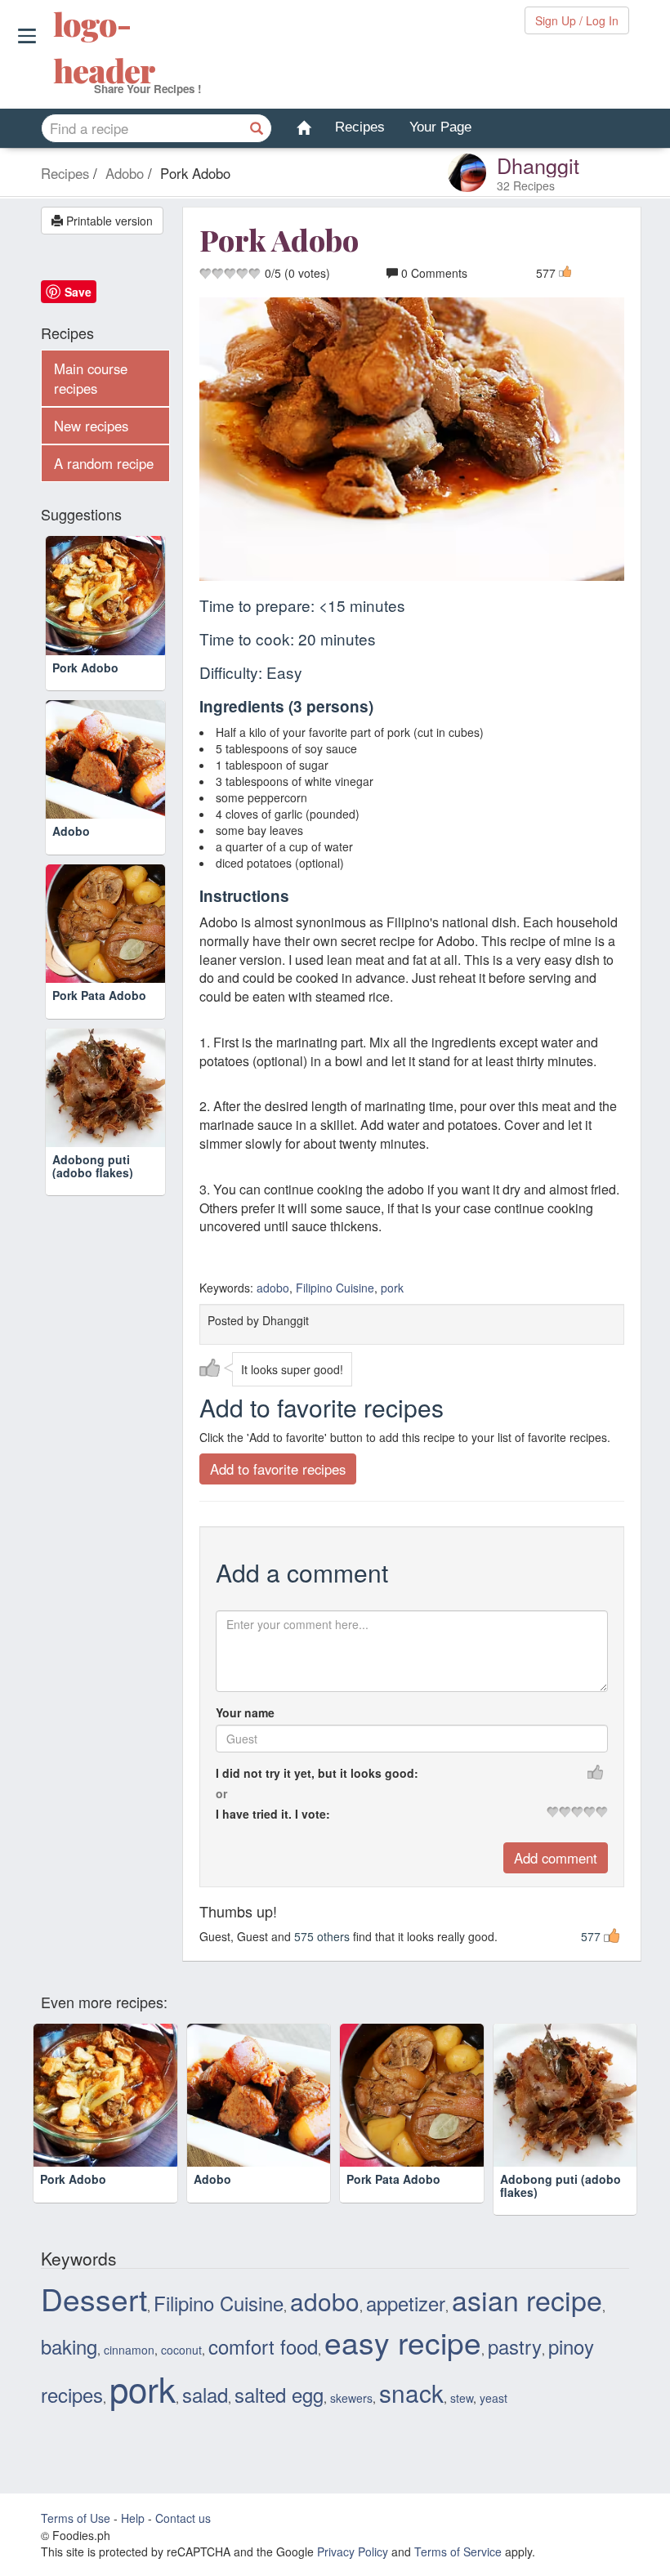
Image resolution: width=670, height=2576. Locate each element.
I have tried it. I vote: (273, 1814)
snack (411, 2392)
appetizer (406, 2303)
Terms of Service (458, 2551)
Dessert (94, 2298)
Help (133, 2518)
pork (392, 1288)
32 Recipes (526, 185)
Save (78, 292)
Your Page (440, 127)
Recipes (360, 127)
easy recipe (403, 2342)
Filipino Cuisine (335, 1288)
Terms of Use (76, 2518)
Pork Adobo (85, 667)
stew (462, 2398)
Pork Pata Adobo (99, 995)
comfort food (263, 2346)
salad (205, 2395)
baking (69, 2346)
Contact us (183, 2518)
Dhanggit (538, 165)
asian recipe (527, 2299)
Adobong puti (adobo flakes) (93, 1165)
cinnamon (129, 2350)
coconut (181, 2350)
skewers (351, 2398)
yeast (494, 2398)
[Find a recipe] (257, 128)
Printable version (108, 221)
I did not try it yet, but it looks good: (317, 1773)
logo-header (55, 47)
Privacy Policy (353, 2551)
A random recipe (104, 463)
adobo (273, 1288)
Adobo (71, 831)
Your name (245, 1712)
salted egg (279, 2395)
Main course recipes (91, 378)
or (221, 1793)
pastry (515, 2346)
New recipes (91, 426)
